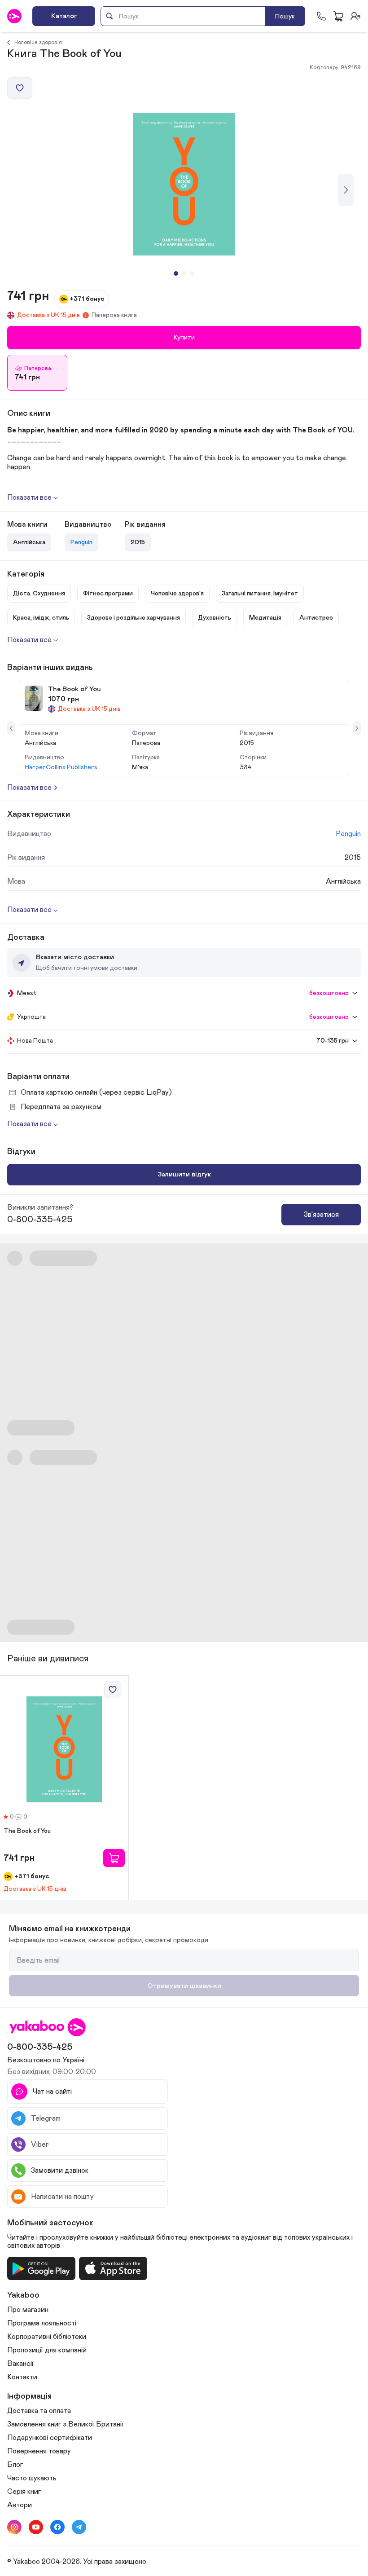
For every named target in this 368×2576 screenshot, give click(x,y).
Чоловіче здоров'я (38, 42)
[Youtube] (36, 2527)
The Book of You (27, 1831)
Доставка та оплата (39, 2411)
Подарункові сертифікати (50, 2438)
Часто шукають (32, 2478)
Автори (20, 2505)
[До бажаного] (20, 88)
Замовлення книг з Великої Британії (65, 2424)
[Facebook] (57, 2527)
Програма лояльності (42, 2323)
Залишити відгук (184, 1174)
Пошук (285, 16)
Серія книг (24, 2492)
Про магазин (28, 2310)
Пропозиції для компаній (47, 2350)
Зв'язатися (321, 1215)
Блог (15, 2465)
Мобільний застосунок (50, 2223)
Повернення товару (39, 2451)
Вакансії (20, 2364)
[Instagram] (14, 2527)
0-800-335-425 (40, 1220)
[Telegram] (79, 2527)
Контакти (22, 2377)
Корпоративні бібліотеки (47, 2337)
